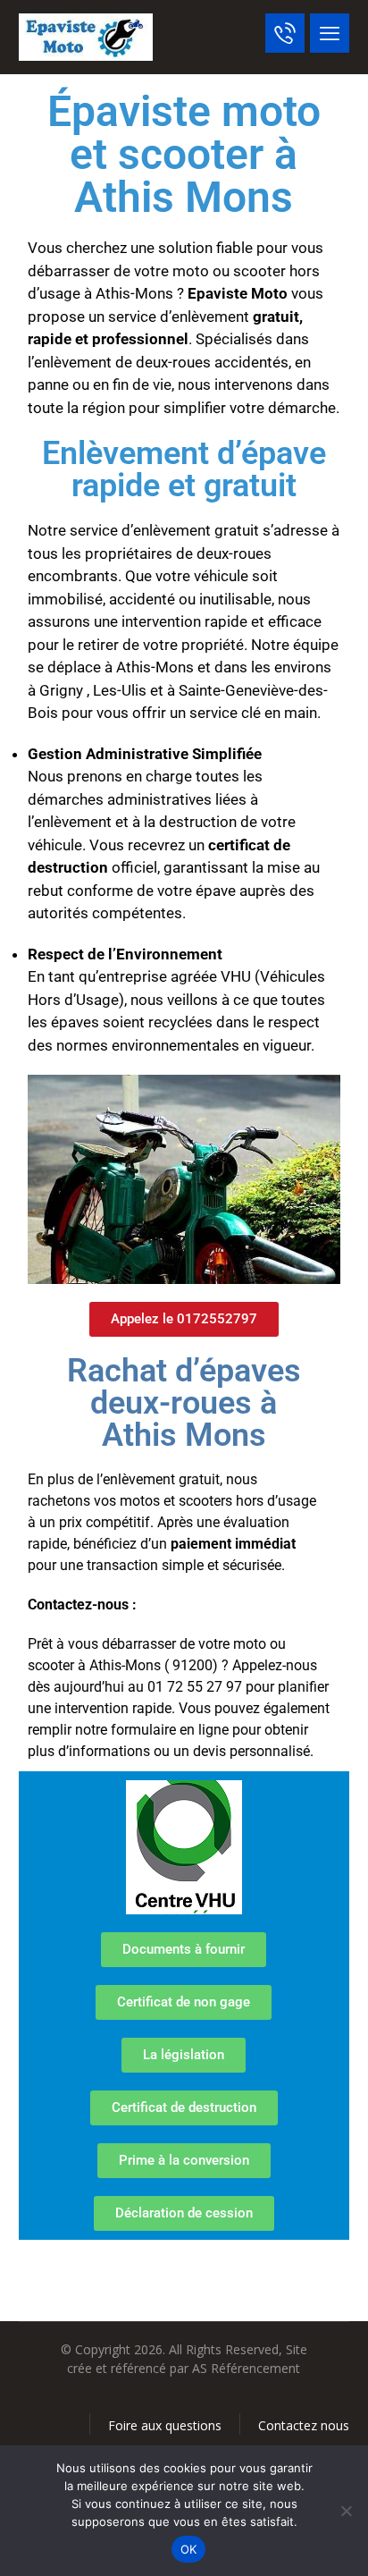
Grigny (61, 690)
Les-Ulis (120, 690)
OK (189, 2549)
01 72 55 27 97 (195, 1687)
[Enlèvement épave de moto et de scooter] (86, 37)
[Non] (346, 2511)
